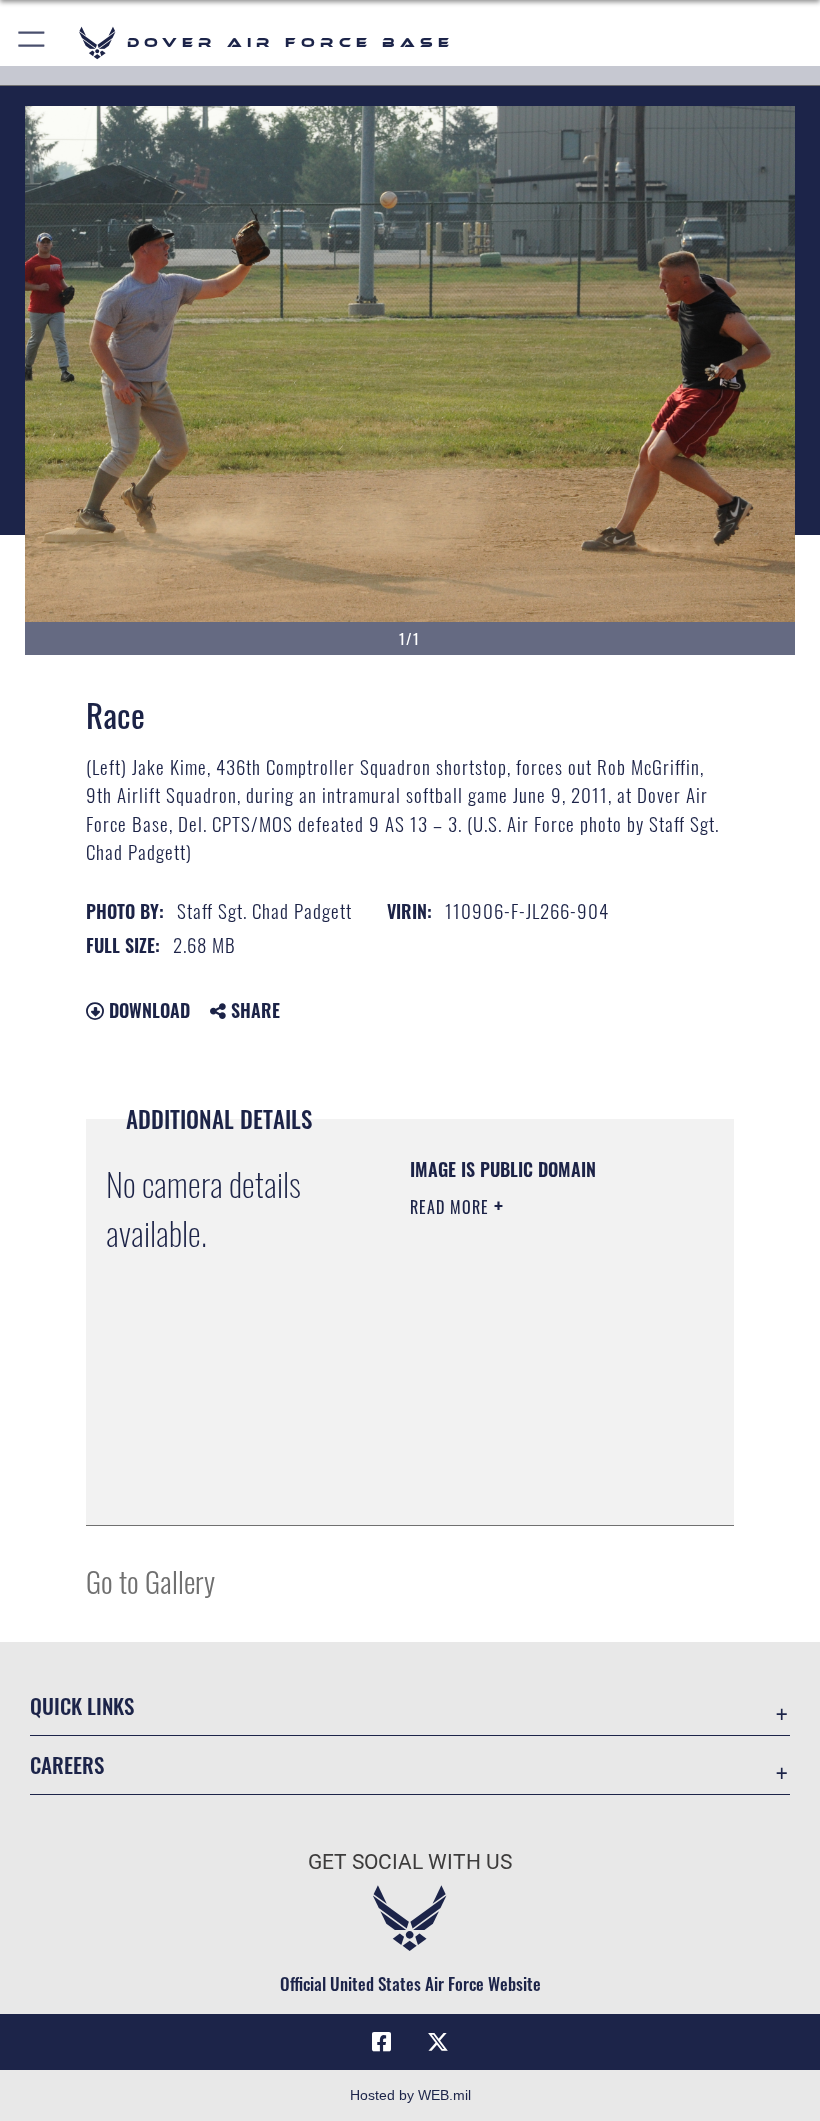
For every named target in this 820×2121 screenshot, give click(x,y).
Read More (452, 1207)
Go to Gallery (150, 1580)
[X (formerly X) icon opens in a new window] (438, 2042)
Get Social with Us (410, 1862)
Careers (67, 1764)
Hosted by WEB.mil (410, 2095)
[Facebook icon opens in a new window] (382, 2042)
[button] (32, 42)
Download (147, 1010)
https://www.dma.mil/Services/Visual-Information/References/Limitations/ (531, 1460)
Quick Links (82, 1705)
